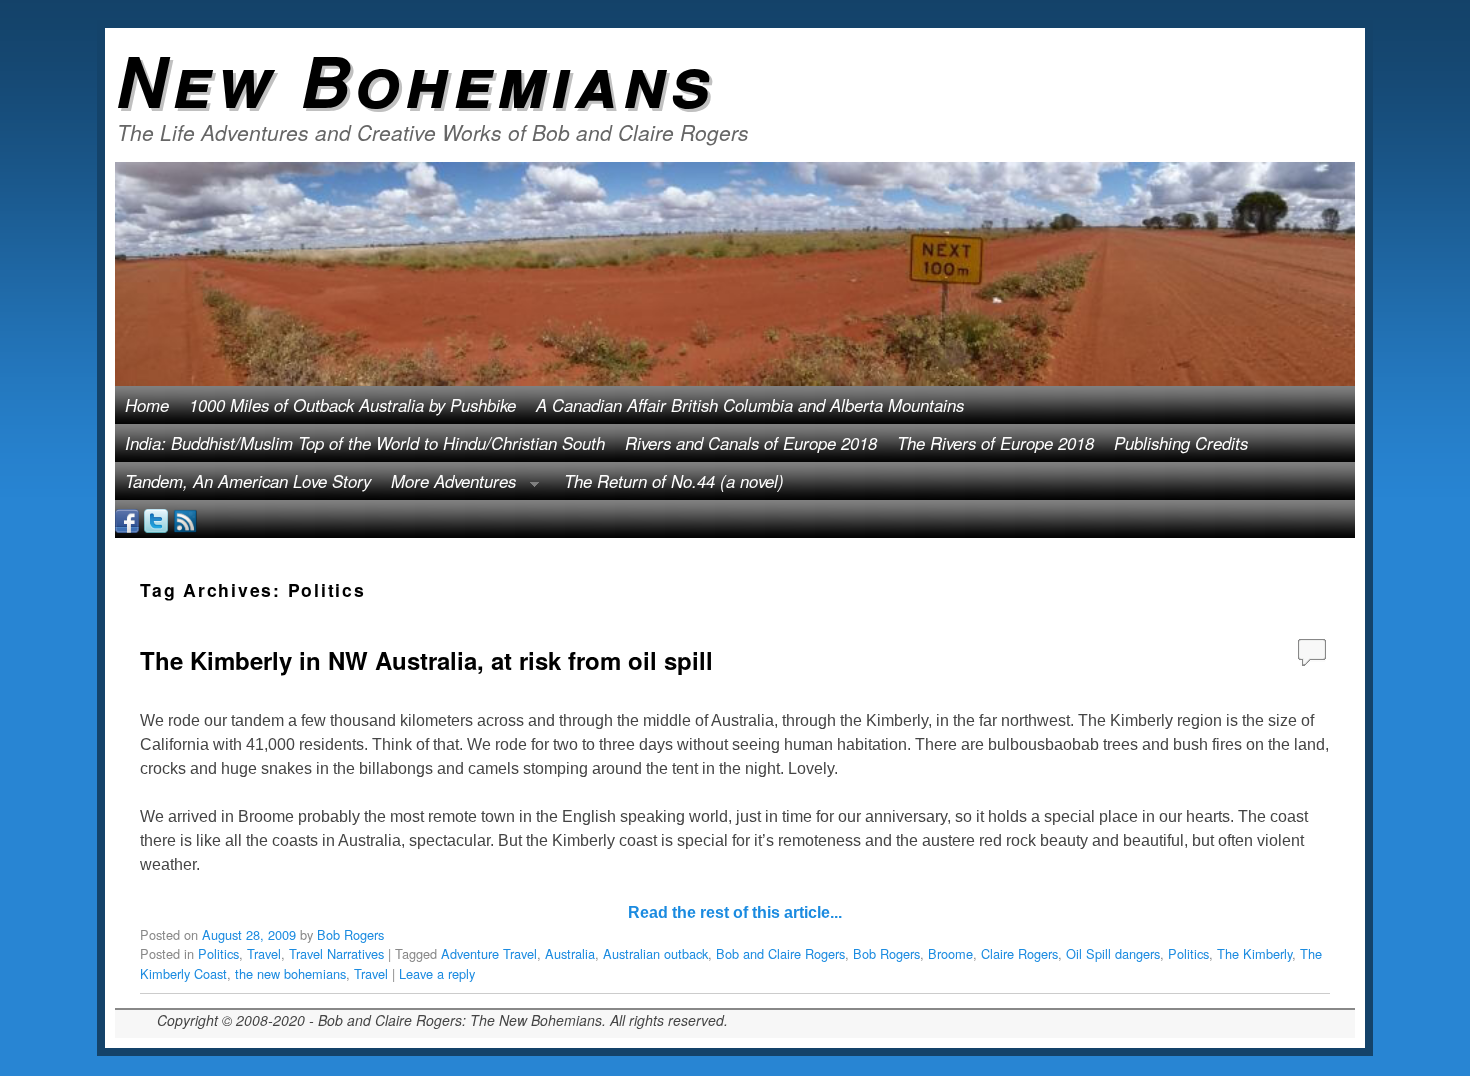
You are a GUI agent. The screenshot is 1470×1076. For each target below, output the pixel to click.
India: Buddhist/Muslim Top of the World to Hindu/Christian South (365, 443)
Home (147, 405)
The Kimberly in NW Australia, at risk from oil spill (426, 660)
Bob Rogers (350, 934)
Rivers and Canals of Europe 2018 (751, 443)
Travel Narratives (336, 953)
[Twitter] (156, 519)
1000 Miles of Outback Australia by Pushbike (352, 405)
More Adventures (448, 484)
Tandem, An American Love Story (248, 481)
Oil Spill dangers (1113, 953)
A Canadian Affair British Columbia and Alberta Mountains (750, 405)
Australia (570, 953)
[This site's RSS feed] (185, 519)
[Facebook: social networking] (127, 519)
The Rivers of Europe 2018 (995, 443)
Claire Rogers (1019, 953)
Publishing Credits (1181, 443)
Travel (264, 953)
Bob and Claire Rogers (780, 953)
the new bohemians (290, 973)
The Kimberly (1254, 953)
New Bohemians (415, 79)
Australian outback (655, 953)
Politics (218, 953)
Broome (950, 953)
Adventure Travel (489, 953)
